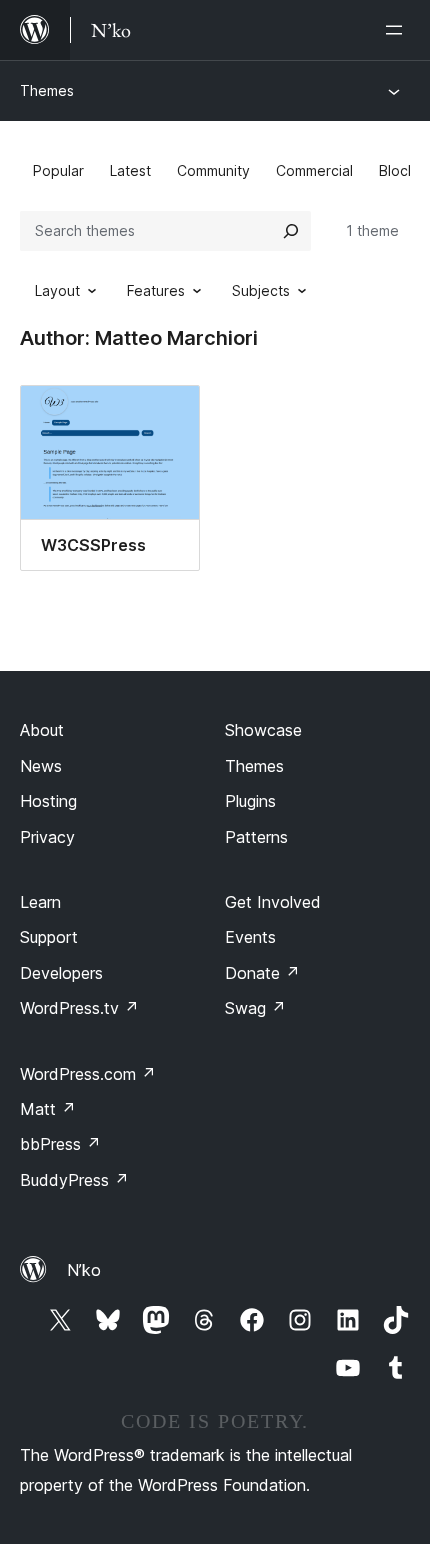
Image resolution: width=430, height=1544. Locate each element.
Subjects (261, 290)
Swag (255, 1008)
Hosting (48, 801)
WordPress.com (88, 1074)
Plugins (250, 801)
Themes (47, 90)
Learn (40, 902)
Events (250, 937)
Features (156, 290)
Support (49, 937)
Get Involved (273, 902)
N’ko (84, 1270)
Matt (48, 1109)
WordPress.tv (79, 1008)
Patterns (256, 837)
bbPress (60, 1144)
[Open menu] (398, 30)
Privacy (47, 837)
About (42, 730)
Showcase (263, 730)
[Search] (291, 231)
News (41, 766)
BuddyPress (74, 1180)
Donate (262, 973)
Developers (61, 973)
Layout (57, 290)
